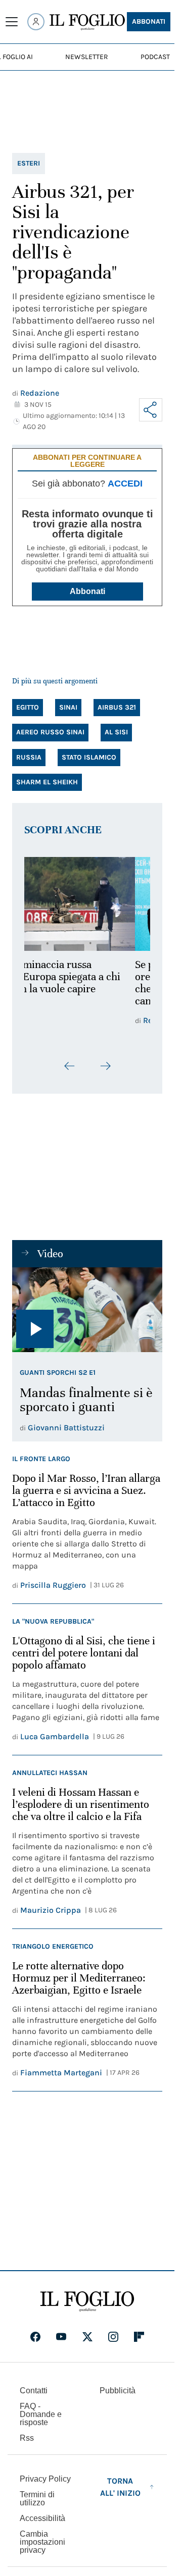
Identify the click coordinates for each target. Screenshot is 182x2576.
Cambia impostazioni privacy (42, 2542)
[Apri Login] (36, 22)
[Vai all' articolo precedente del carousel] (70, 1066)
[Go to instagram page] (113, 2337)
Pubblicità (118, 2391)
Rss (27, 2438)
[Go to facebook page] (35, 2337)
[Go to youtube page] (61, 2337)
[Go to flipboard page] (139, 2337)
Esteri (29, 163)
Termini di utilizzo (37, 2499)
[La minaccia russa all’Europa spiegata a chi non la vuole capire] (87, 904)
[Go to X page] (87, 2337)
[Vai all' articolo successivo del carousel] (105, 1066)
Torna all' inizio (120, 2487)
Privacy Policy (45, 2479)
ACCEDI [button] (125, 484)
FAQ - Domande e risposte (41, 2414)
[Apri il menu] (12, 22)
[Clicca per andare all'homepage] (87, 2301)
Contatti (34, 2391)
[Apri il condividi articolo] (151, 410)
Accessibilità (42, 2518)
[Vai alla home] (87, 22)
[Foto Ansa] (87, 1309)
